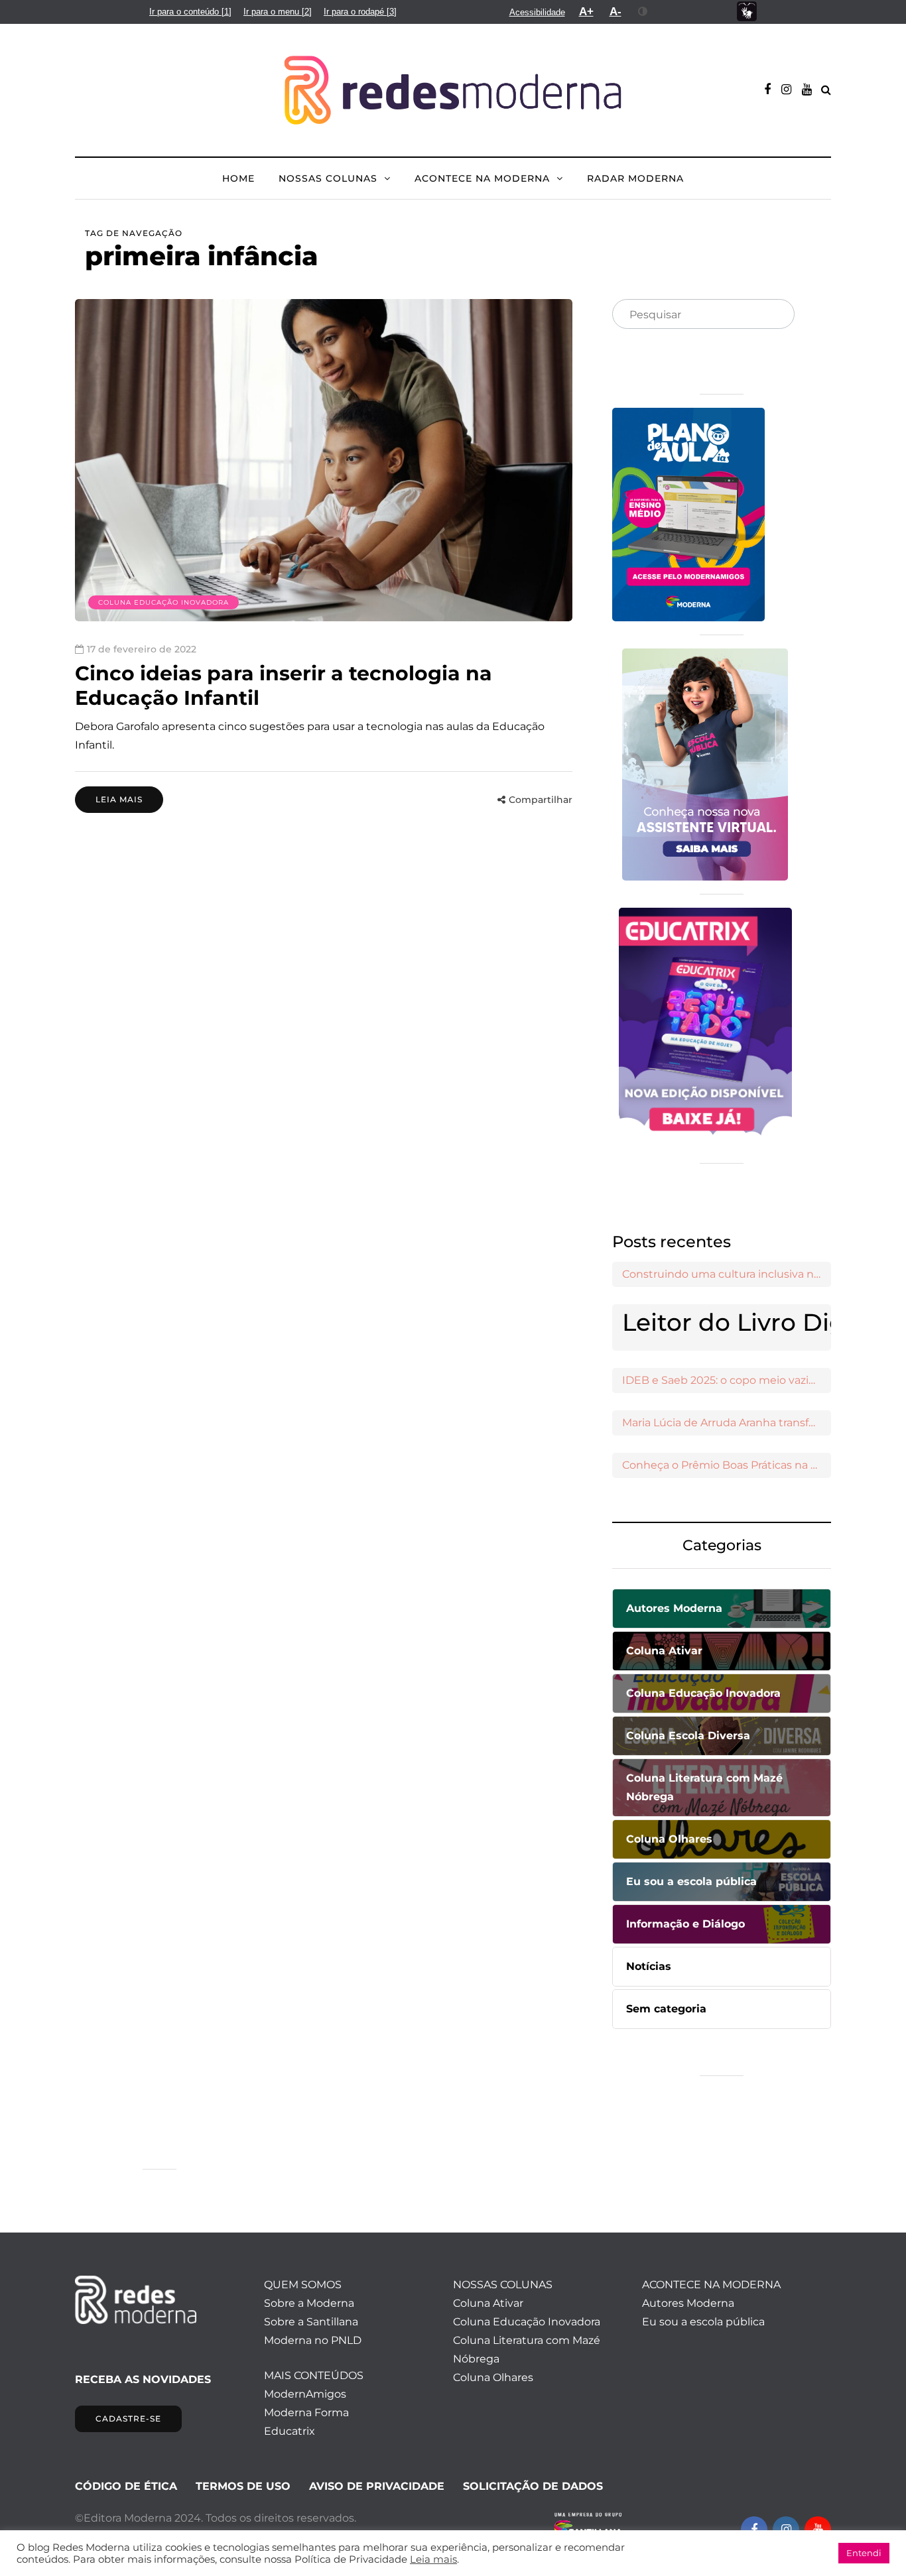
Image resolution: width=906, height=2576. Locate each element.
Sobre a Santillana (311, 2322)
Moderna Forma (306, 2413)
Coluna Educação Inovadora (163, 602)
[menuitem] (190, 12)
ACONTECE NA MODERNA (482, 178)
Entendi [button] (864, 2553)
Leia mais (119, 799)
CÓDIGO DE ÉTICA (126, 2486)
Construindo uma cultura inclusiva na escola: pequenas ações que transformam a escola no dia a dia (727, 1274)
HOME (238, 178)
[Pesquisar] (773, 315)
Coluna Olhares (493, 2377)
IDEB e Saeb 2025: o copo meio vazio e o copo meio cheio (727, 1380)
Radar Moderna (635, 178)
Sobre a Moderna (309, 2303)
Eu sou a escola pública (703, 2322)
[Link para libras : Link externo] (747, 12)
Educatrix (290, 2431)
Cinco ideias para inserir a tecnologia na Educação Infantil (284, 686)
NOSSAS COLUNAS (328, 178)
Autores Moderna (688, 2303)
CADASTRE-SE (128, 2419)
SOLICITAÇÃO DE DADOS (533, 2486)
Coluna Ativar (488, 2303)
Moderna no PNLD (313, 2340)
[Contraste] (643, 11)
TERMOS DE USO (243, 2486)
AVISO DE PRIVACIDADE (377, 2486)
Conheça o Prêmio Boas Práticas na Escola (727, 1465)
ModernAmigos (305, 2394)
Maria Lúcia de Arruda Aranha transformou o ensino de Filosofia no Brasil (727, 1423)
